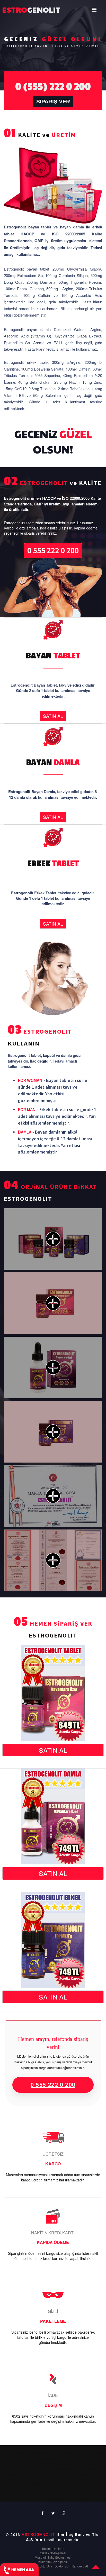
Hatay (27, 2469)
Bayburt (27, 2494)
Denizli (55, 2458)
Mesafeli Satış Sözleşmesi (53, 2557)
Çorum (43, 2458)
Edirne (84, 2458)
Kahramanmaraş (43, 2479)
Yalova (39, 2500)
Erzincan (11, 2463)
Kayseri (29, 2474)
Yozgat (78, 2489)
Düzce (90, 2500)
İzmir (85, 2469)
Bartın (95, 2494)
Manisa (22, 2479)
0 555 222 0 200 (53, 550)
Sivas (83, 2484)
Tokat (8, 2489)
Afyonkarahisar (44, 2448)
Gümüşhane (92, 2463)
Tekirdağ (95, 2484)
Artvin (10, 2453)
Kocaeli (71, 2474)
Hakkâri (15, 2469)
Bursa (96, 2453)
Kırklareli (43, 2474)
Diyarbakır (69, 2458)
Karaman (42, 2494)
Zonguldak (94, 2489)
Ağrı (60, 2448)
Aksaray (13, 2494)
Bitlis (66, 2453)
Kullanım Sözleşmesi (53, 2562)
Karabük (52, 2500)
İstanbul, (73, 2469)
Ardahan (17, 2500)
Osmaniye (76, 2500)
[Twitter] (53, 2513)
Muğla (75, 2479)
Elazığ (95, 2458)
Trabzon (21, 2489)
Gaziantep (59, 2463)
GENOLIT (17, 9)
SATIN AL (53, 716)
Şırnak (84, 2494)
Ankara (85, 2448)
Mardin (63, 2479)
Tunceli (34, 2489)
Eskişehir (42, 2463)
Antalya (97, 2448)
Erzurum (26, 2463)
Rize (27, 2484)
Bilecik (45, 2453)
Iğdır (29, 2500)
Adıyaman (23, 2448)
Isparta (38, 2469)
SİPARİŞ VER (53, 101)
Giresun (74, 2463)
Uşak (60, 2489)
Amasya (71, 2448)
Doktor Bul (62, 2566)
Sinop (73, 2484)
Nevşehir (96, 2479)
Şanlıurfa (48, 2489)
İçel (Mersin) (55, 2469)
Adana (8, 2448)
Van (69, 2489)
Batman (71, 2494)
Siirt (64, 2484)
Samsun (53, 2484)
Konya (83, 2474)
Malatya (9, 2479)
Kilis (63, 2500)
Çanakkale (15, 2458)
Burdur (85, 2453)
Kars (94, 2469)
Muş (85, 2479)
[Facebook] (43, 2513)
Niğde (9, 2484)
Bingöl (56, 2453)
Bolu (75, 2453)
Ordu (19, 2484)
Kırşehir (58, 2474)
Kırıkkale (57, 2494)
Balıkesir (32, 2453)
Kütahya (96, 2474)
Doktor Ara (45, 2566)
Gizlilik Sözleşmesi (53, 2553)
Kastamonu (13, 2474)
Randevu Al (80, 2566)
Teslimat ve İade (53, 2548)
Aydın (20, 2453)
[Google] (64, 2513)
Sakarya (39, 2484)
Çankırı (30, 2458)
